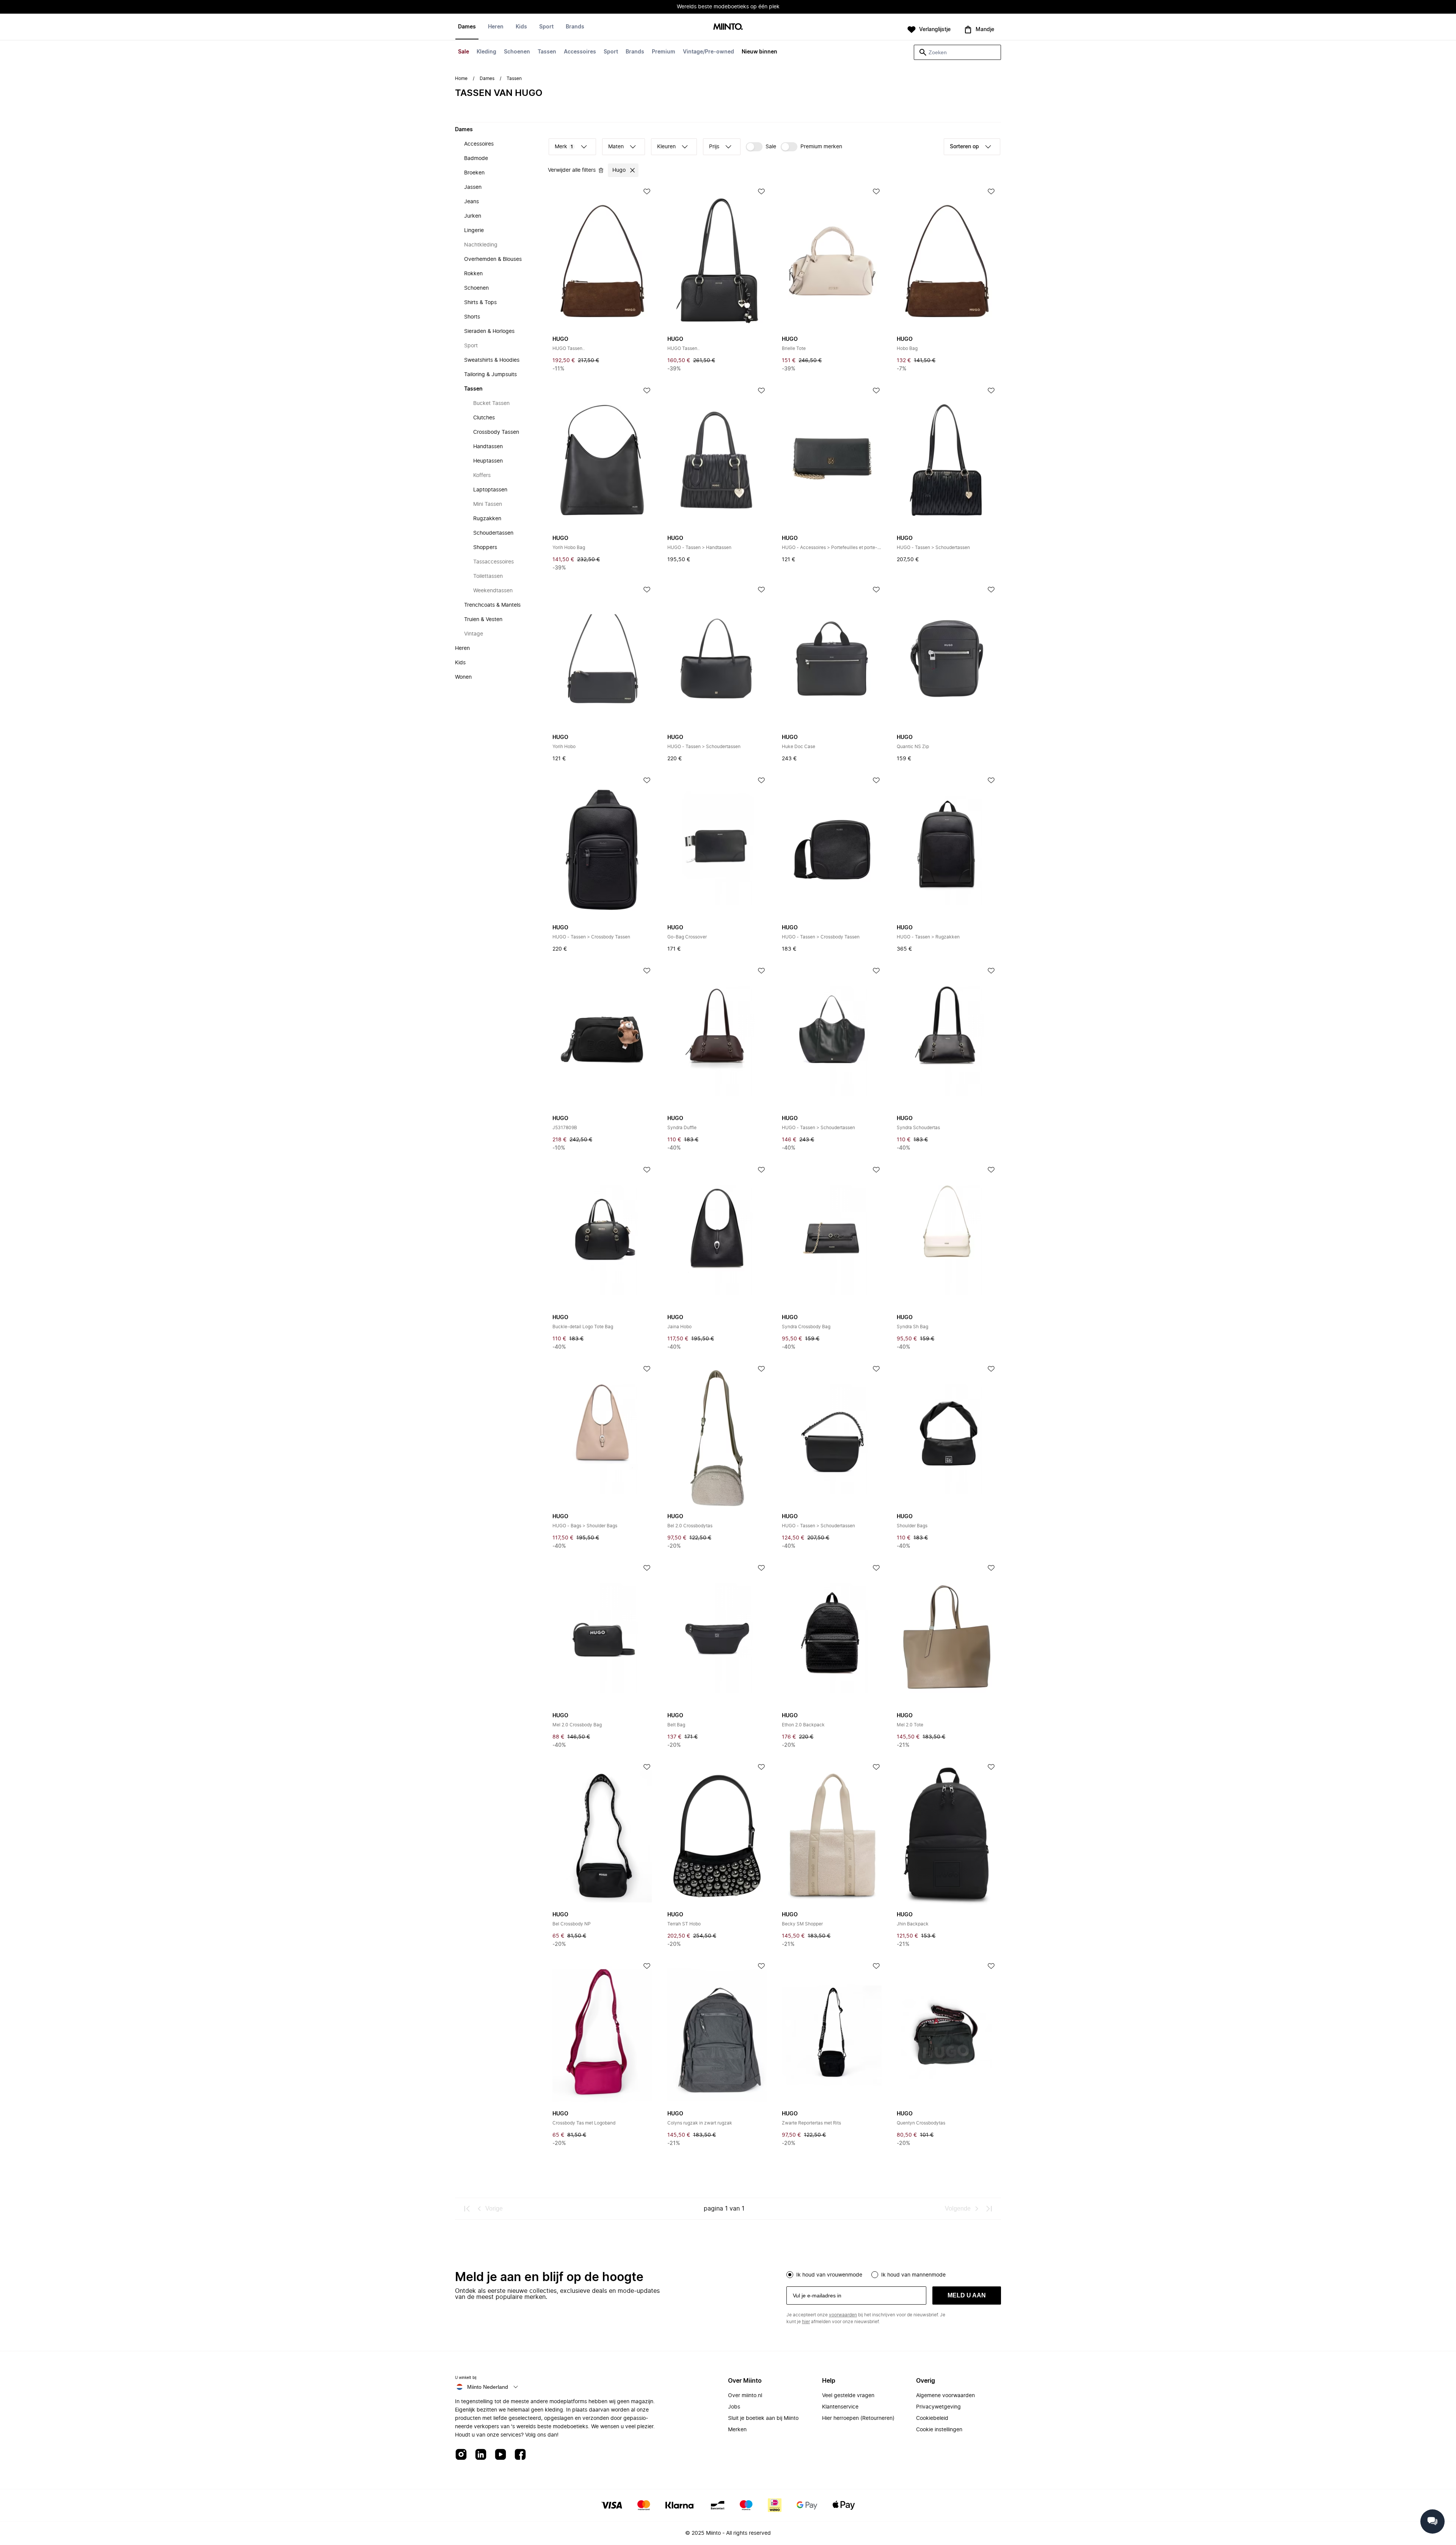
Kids (521, 27)
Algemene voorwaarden (945, 2396)
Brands (635, 52)
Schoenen (517, 52)
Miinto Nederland (488, 2387)
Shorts (472, 317)
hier (806, 2322)
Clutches (484, 418)
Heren (496, 27)
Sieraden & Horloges (489, 331)
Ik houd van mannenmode (913, 2275)
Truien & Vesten (483, 620)
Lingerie (474, 231)
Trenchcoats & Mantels (492, 605)
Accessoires (580, 52)
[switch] (761, 147)
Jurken (473, 216)
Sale (464, 52)
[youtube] (500, 2455)
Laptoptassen (490, 490)
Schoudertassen (493, 533)
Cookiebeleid (932, 2418)
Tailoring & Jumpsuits (490, 375)
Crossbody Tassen (496, 432)
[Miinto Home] (728, 27)
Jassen (473, 187)
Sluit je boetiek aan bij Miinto (763, 2418)
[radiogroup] (894, 2274)
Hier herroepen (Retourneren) (858, 2418)
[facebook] (520, 2455)
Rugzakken (487, 519)
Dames (467, 27)
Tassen (547, 52)
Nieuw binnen (759, 52)
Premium (664, 52)
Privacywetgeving (938, 2407)
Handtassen (488, 447)
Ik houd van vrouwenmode (829, 2275)
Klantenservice (840, 2407)
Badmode (476, 158)
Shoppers (485, 548)
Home (461, 78)
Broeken (474, 173)
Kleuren (666, 147)
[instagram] (461, 2455)
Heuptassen (488, 461)
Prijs (714, 147)
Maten (616, 147)
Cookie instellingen (939, 2430)
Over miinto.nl (745, 2396)
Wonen (463, 677)
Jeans (471, 202)
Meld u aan (967, 2295)
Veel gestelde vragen (848, 2396)
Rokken (473, 274)
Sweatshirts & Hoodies (492, 360)
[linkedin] (481, 2455)
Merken (737, 2430)
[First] (467, 2209)
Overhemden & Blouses (493, 259)
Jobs (734, 2407)
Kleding (486, 52)
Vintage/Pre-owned (708, 52)
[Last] (989, 2209)
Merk (564, 147)
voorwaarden (843, 2315)
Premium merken (821, 147)
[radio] (790, 2275)
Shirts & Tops (480, 303)
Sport (611, 52)
